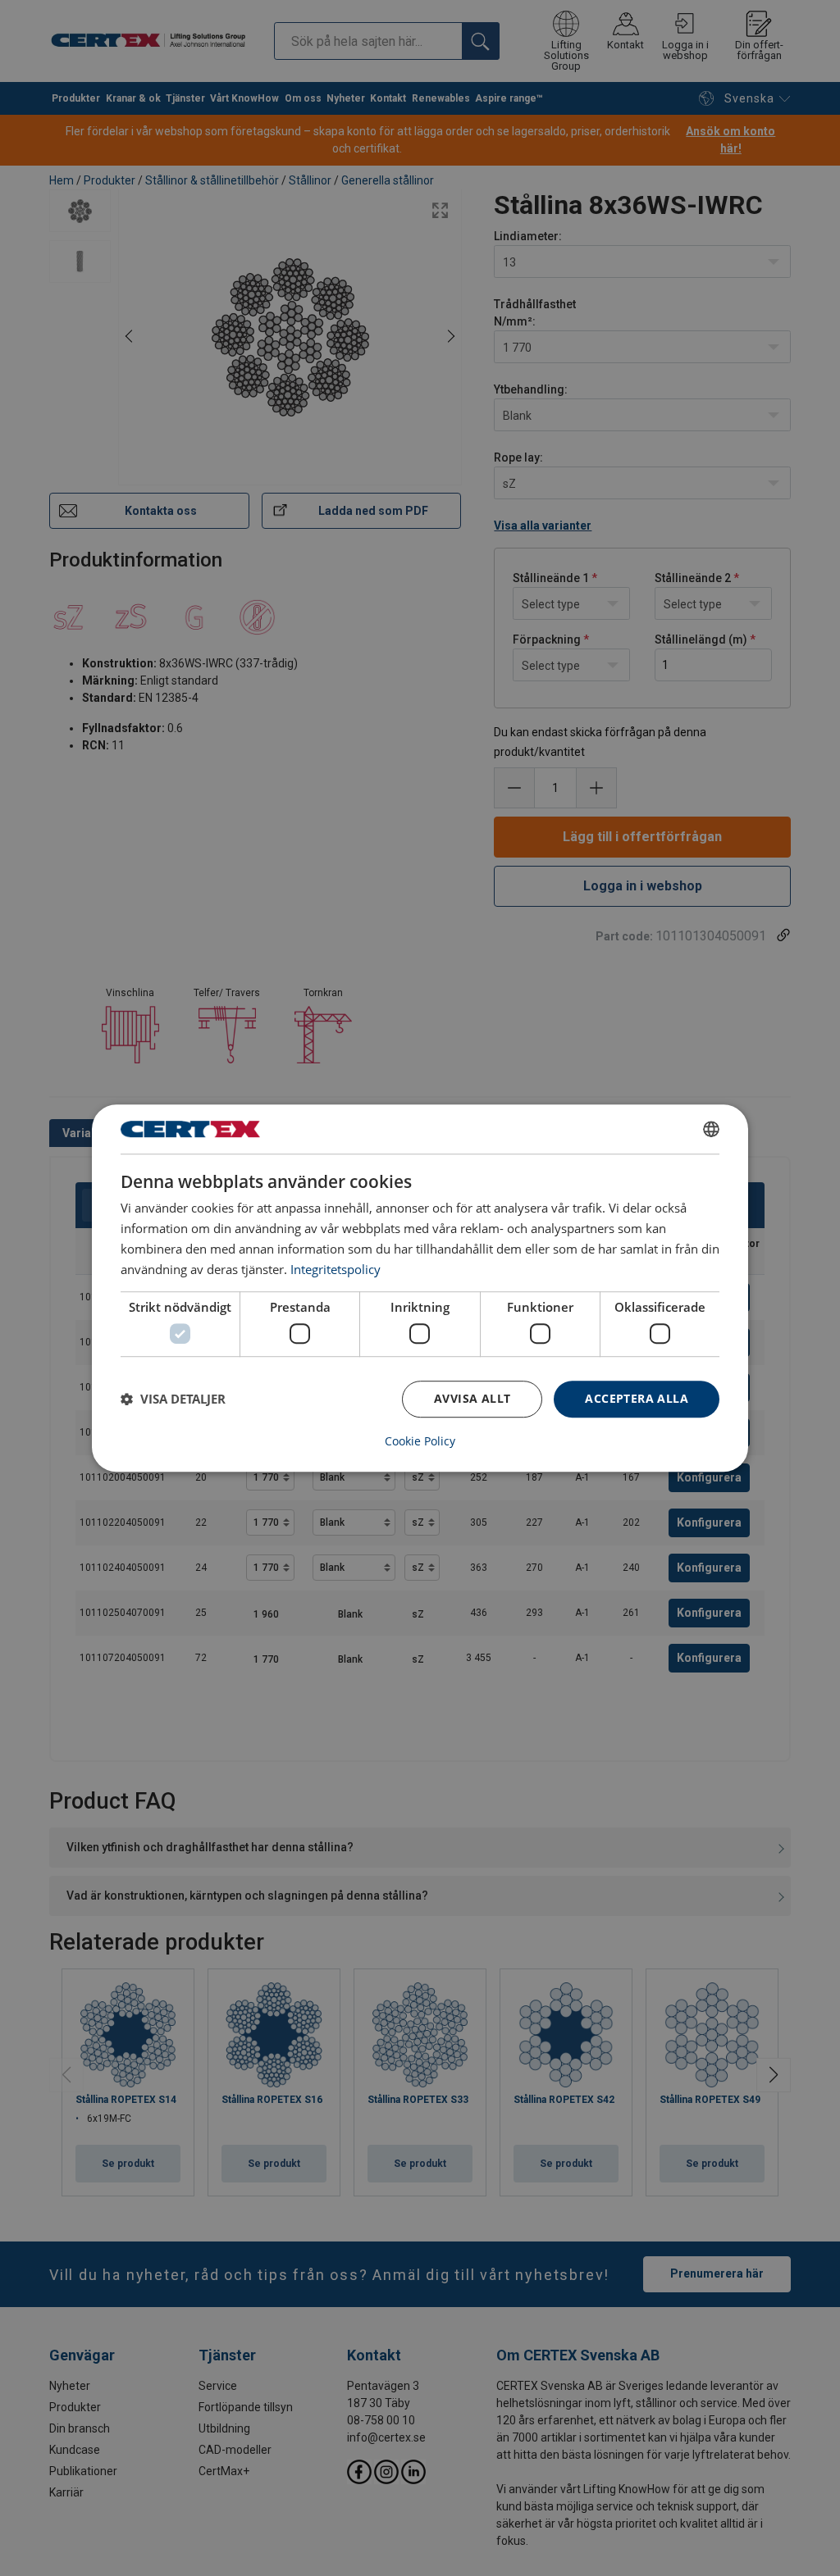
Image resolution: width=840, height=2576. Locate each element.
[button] (173, 1399)
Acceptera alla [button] (637, 1398)
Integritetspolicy (336, 1269)
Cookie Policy (420, 1441)
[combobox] (711, 1129)
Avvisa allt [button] (472, 1398)
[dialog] (420, 1288)
